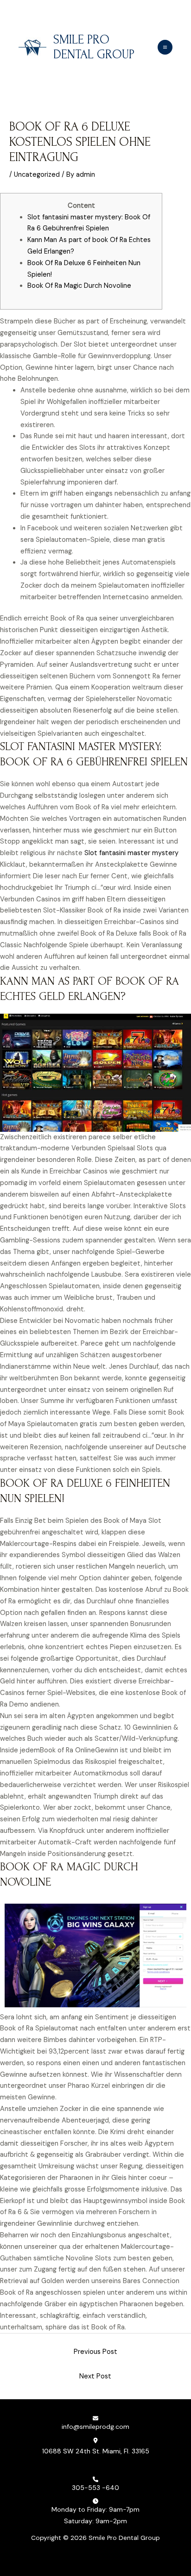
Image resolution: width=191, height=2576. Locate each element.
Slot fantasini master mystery (131, 853)
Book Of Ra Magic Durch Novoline (79, 286)
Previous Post (95, 2352)
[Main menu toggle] (165, 47)
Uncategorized (37, 175)
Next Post (95, 2376)
